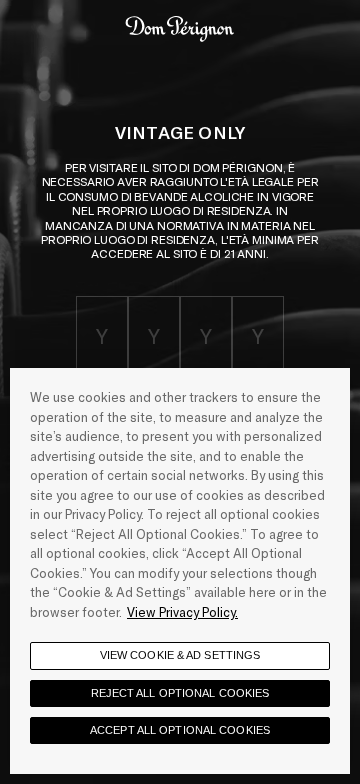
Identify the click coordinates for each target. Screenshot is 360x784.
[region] (180, 571)
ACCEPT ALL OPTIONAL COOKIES (180, 730)
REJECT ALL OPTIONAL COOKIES (180, 693)
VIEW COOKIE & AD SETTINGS (180, 655)
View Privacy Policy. (182, 612)
